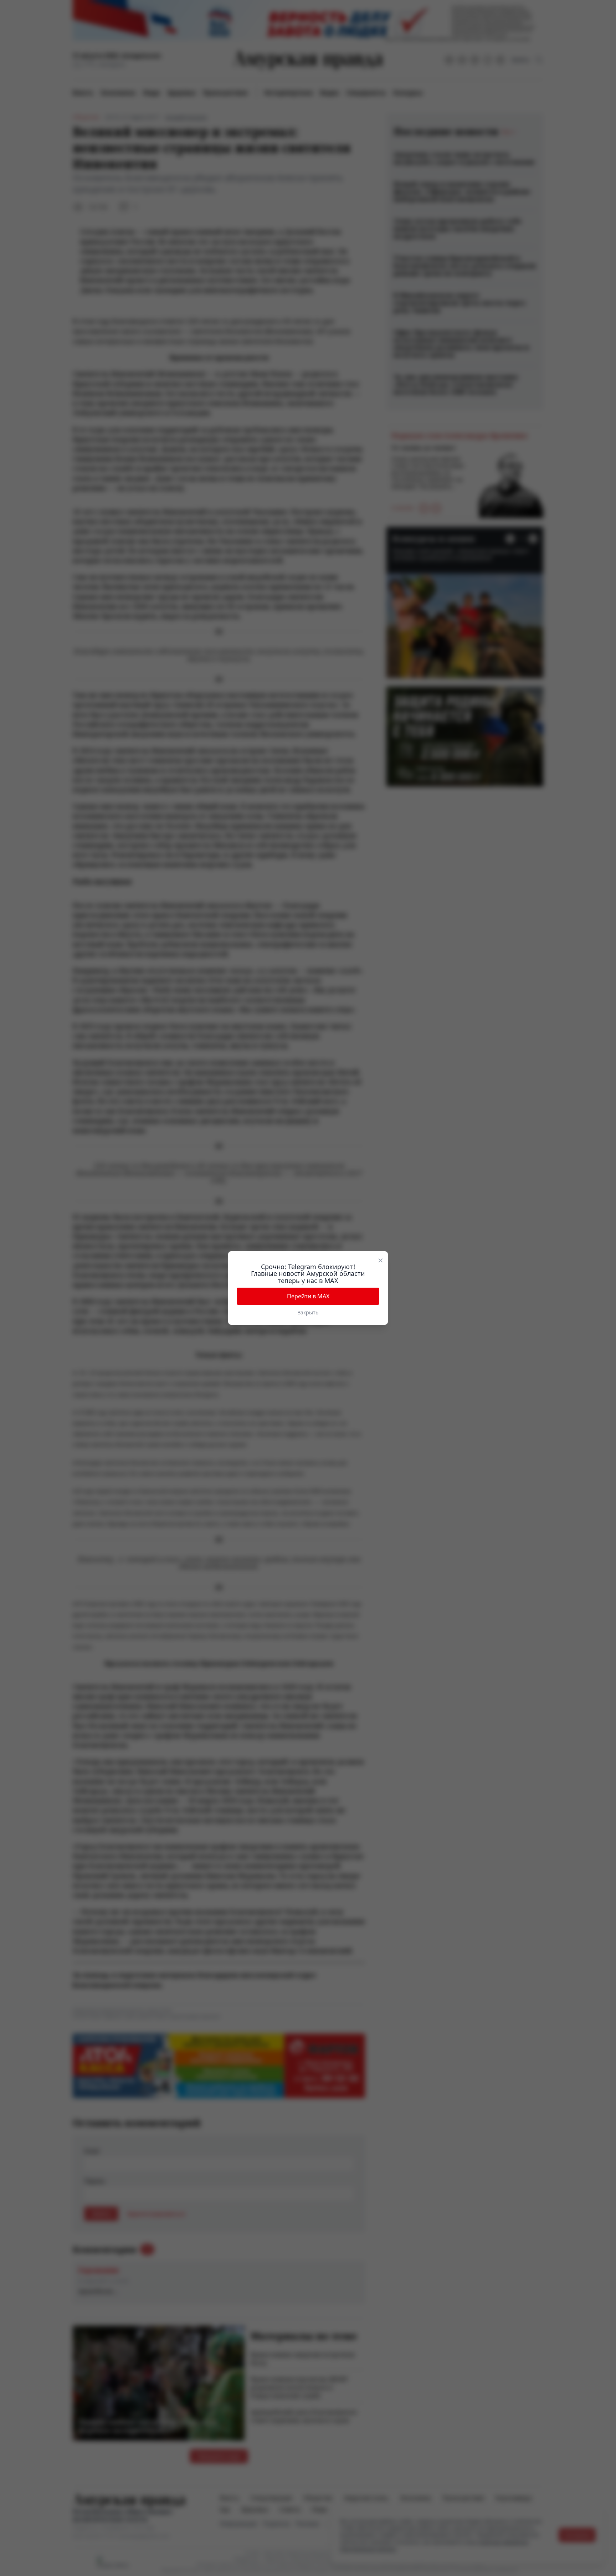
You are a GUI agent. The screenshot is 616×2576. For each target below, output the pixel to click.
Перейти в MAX (308, 1296)
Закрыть (308, 1312)
